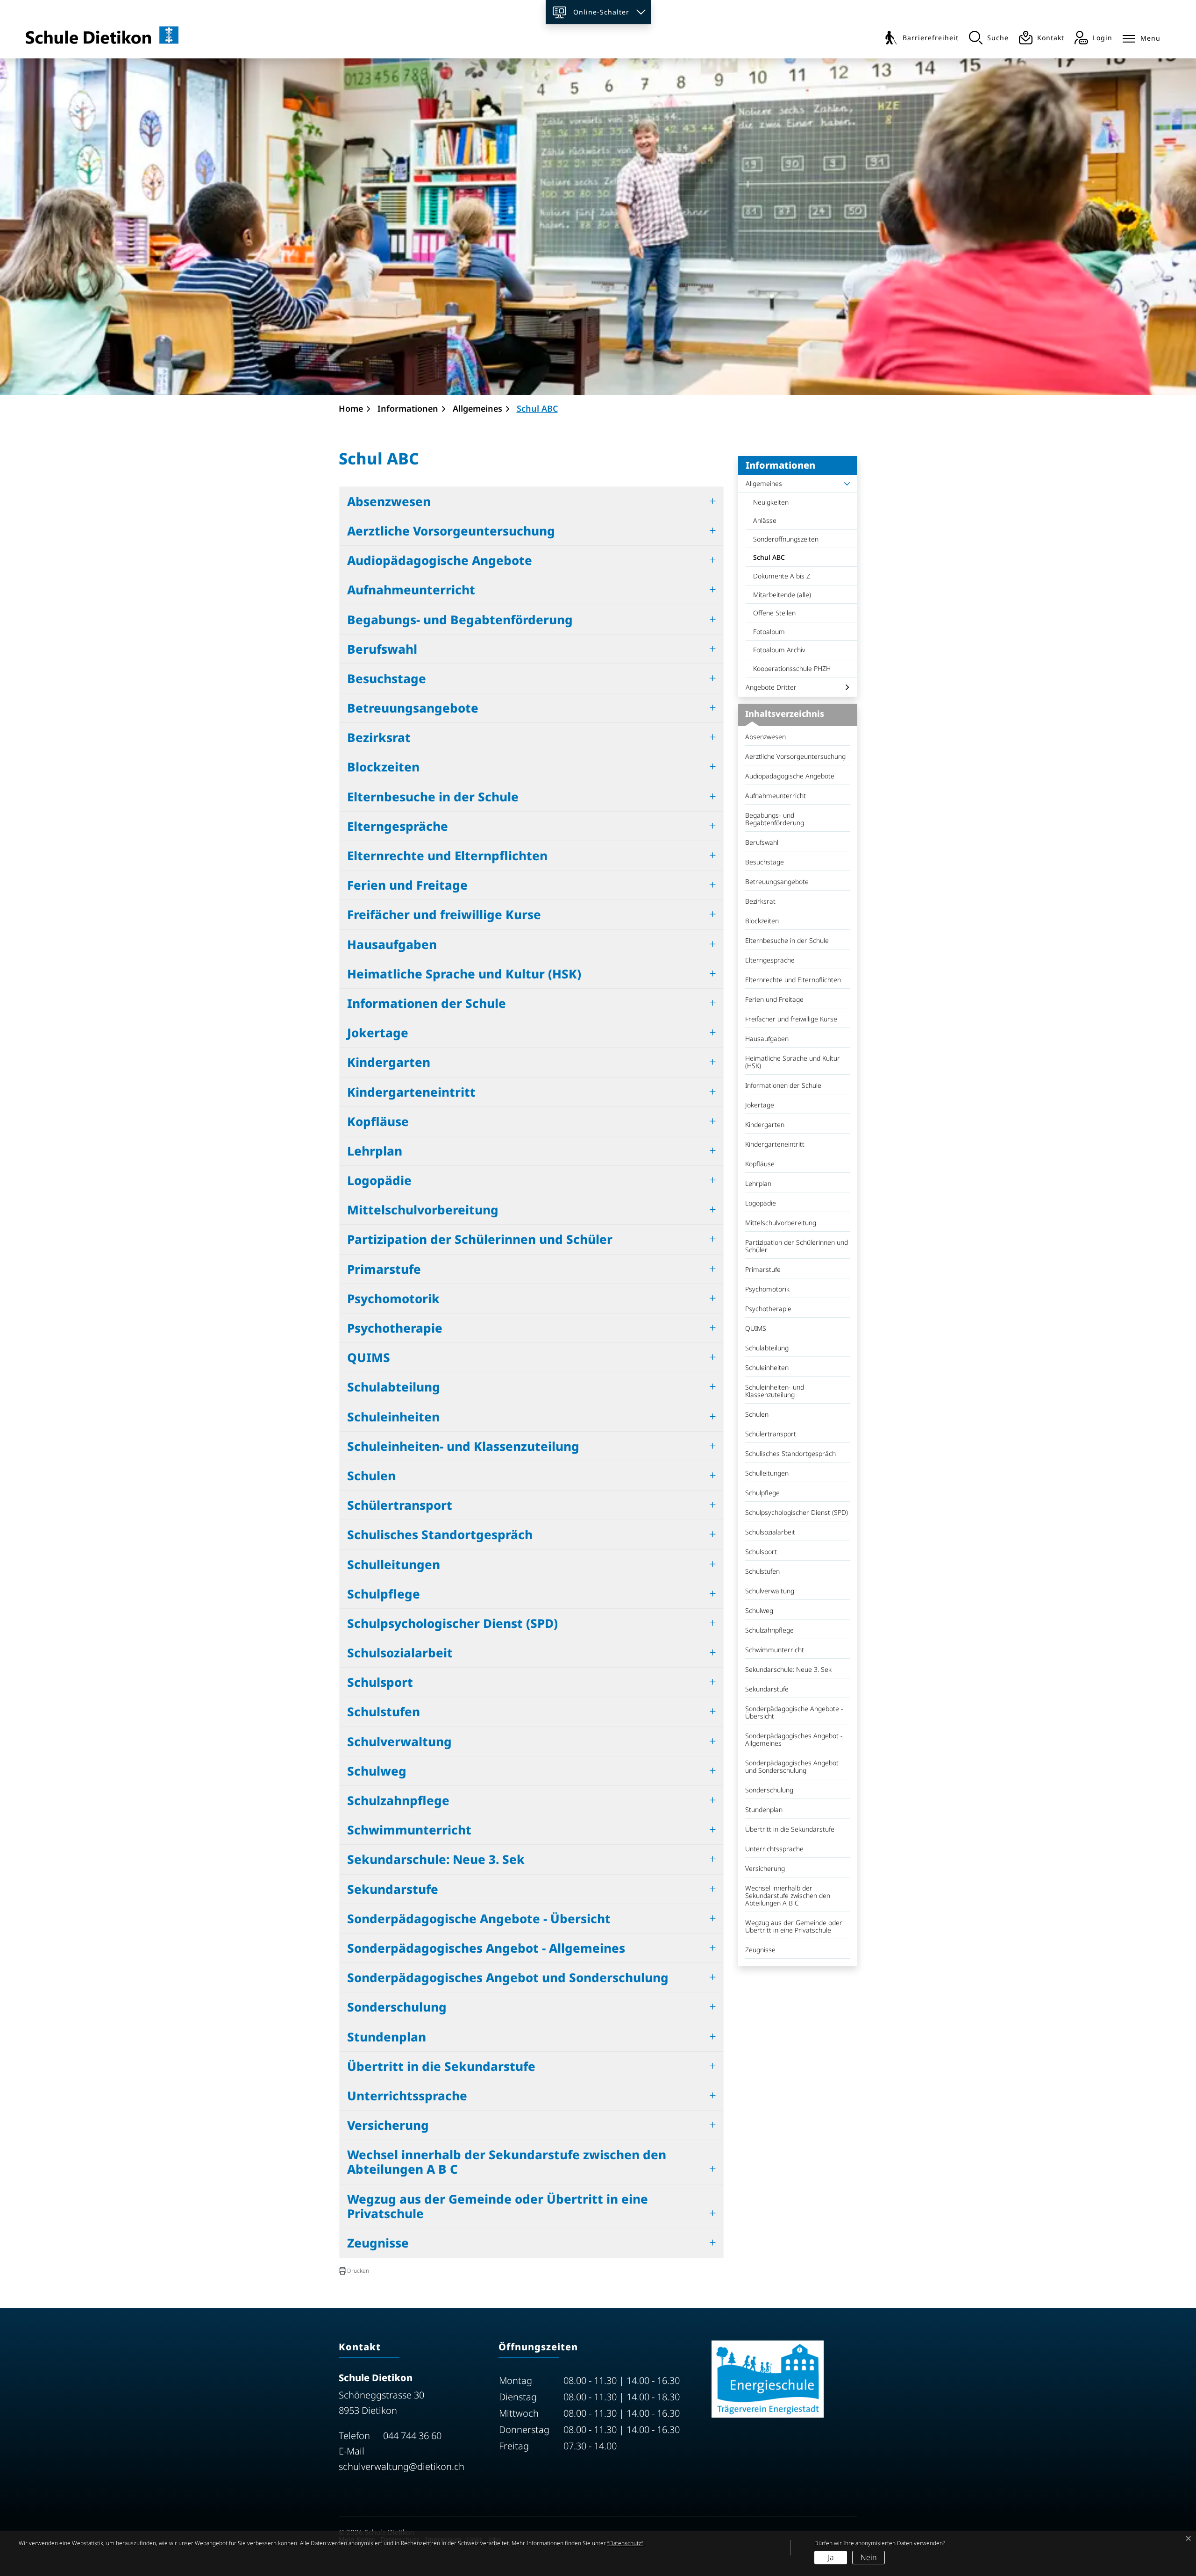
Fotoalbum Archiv (779, 650)
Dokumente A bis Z (782, 576)
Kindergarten (765, 1124)
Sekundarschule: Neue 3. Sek (788, 1669)
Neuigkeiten (771, 502)
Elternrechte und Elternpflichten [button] (447, 856)
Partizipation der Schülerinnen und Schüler (797, 1246)
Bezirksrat (760, 901)
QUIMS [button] (369, 1357)
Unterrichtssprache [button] (407, 2096)
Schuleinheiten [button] (393, 1417)
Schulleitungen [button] (394, 1564)
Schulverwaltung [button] (399, 1741)
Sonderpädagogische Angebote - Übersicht (794, 1712)
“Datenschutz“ (625, 2543)
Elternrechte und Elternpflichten (793, 980)
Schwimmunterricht (775, 1650)
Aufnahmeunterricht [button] (411, 590)
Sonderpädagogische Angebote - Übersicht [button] (479, 1919)
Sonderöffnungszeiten (786, 539)
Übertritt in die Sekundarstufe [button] (441, 2066)
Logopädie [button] (379, 1180)
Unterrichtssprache (774, 1849)
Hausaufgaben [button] (392, 944)
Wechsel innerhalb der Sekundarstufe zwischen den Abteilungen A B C (788, 1895)
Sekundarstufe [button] (393, 1889)
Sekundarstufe (767, 1689)
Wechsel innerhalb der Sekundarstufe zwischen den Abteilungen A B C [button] (507, 2162)
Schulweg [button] (377, 1771)
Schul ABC (777, 560)
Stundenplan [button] (387, 2037)
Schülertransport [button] (400, 1505)
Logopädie (761, 1203)
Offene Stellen (774, 613)
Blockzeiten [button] (383, 767)
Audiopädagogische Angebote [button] (440, 560)
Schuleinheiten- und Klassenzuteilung (775, 1391)
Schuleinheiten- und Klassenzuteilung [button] (463, 1446)
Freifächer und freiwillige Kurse (791, 1019)
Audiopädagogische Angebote (790, 776)
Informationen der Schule (783, 1085)
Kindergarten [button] (389, 1062)
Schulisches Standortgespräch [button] (440, 1534)
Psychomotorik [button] (393, 1299)
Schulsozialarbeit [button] (400, 1653)
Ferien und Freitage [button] (407, 885)
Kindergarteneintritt (775, 1144)
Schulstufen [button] (384, 1712)
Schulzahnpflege (769, 1630)
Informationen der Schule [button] (427, 1003)
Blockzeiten (762, 921)
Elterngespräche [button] (398, 826)
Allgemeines (764, 483)
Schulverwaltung (770, 1591)
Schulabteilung (767, 1348)
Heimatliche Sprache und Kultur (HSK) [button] (464, 974)
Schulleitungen (767, 1473)
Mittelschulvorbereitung (781, 1223)
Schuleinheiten (767, 1367)
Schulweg (759, 1610)
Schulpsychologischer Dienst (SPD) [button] (452, 1623)
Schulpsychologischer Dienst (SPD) (797, 1512)
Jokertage (760, 1105)
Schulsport (761, 1552)
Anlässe (765, 520)
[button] (354, 2271)
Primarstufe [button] (384, 1269)
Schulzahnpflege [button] (398, 1800)
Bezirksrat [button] (379, 737)
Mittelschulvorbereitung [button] (423, 1210)
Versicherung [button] (388, 2125)
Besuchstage (765, 862)
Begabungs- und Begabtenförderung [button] (460, 620)
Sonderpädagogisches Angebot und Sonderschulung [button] (508, 1977)
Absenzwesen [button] (389, 501)
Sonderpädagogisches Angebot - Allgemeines (794, 1739)
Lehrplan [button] (375, 1151)
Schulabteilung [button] (394, 1387)
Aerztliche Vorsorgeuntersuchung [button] (451, 531)
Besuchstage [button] (387, 678)
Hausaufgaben (767, 1038)
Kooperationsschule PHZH (792, 668)
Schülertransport (771, 1434)
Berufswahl (762, 842)
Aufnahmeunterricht (776, 796)
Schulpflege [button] (384, 1594)
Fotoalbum (769, 632)
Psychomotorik (767, 1289)
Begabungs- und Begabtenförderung (775, 819)
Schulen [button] (371, 1476)
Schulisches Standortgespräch (790, 1453)
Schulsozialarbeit (770, 1532)
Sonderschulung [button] (397, 2007)
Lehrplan (758, 1183)
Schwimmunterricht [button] (409, 1830)
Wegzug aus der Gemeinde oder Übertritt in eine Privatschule (794, 1926)
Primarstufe (763, 1269)
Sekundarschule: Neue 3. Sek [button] (436, 1859)
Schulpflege (762, 1493)
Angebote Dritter (771, 687)
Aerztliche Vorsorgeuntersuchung (795, 756)
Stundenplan (764, 1809)
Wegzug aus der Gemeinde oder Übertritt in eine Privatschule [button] (498, 2206)
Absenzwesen (765, 737)
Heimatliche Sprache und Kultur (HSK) (793, 1062)
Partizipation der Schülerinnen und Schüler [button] (480, 1239)
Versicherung (765, 1868)
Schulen (757, 1414)
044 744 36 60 (412, 2436)
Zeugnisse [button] (378, 2243)
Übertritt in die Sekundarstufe (790, 1829)
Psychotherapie (768, 1309)
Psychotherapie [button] (395, 1328)
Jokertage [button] (378, 1033)
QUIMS (756, 1328)
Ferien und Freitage (774, 999)
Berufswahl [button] (382, 649)
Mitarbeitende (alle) (782, 595)
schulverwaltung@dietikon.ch (402, 2466)
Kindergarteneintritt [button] (411, 1092)
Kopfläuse (760, 1164)
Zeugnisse (760, 1950)
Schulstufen (762, 1571)
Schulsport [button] (380, 1682)
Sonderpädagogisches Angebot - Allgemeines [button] (486, 1948)
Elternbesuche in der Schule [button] (433, 797)
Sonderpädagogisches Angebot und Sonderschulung (792, 1766)
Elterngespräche (770, 960)
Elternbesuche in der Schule (787, 940)
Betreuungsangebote (777, 881)
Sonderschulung (769, 1790)
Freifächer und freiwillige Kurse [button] (444, 914)
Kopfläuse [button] (378, 1121)
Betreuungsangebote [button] (413, 708)
